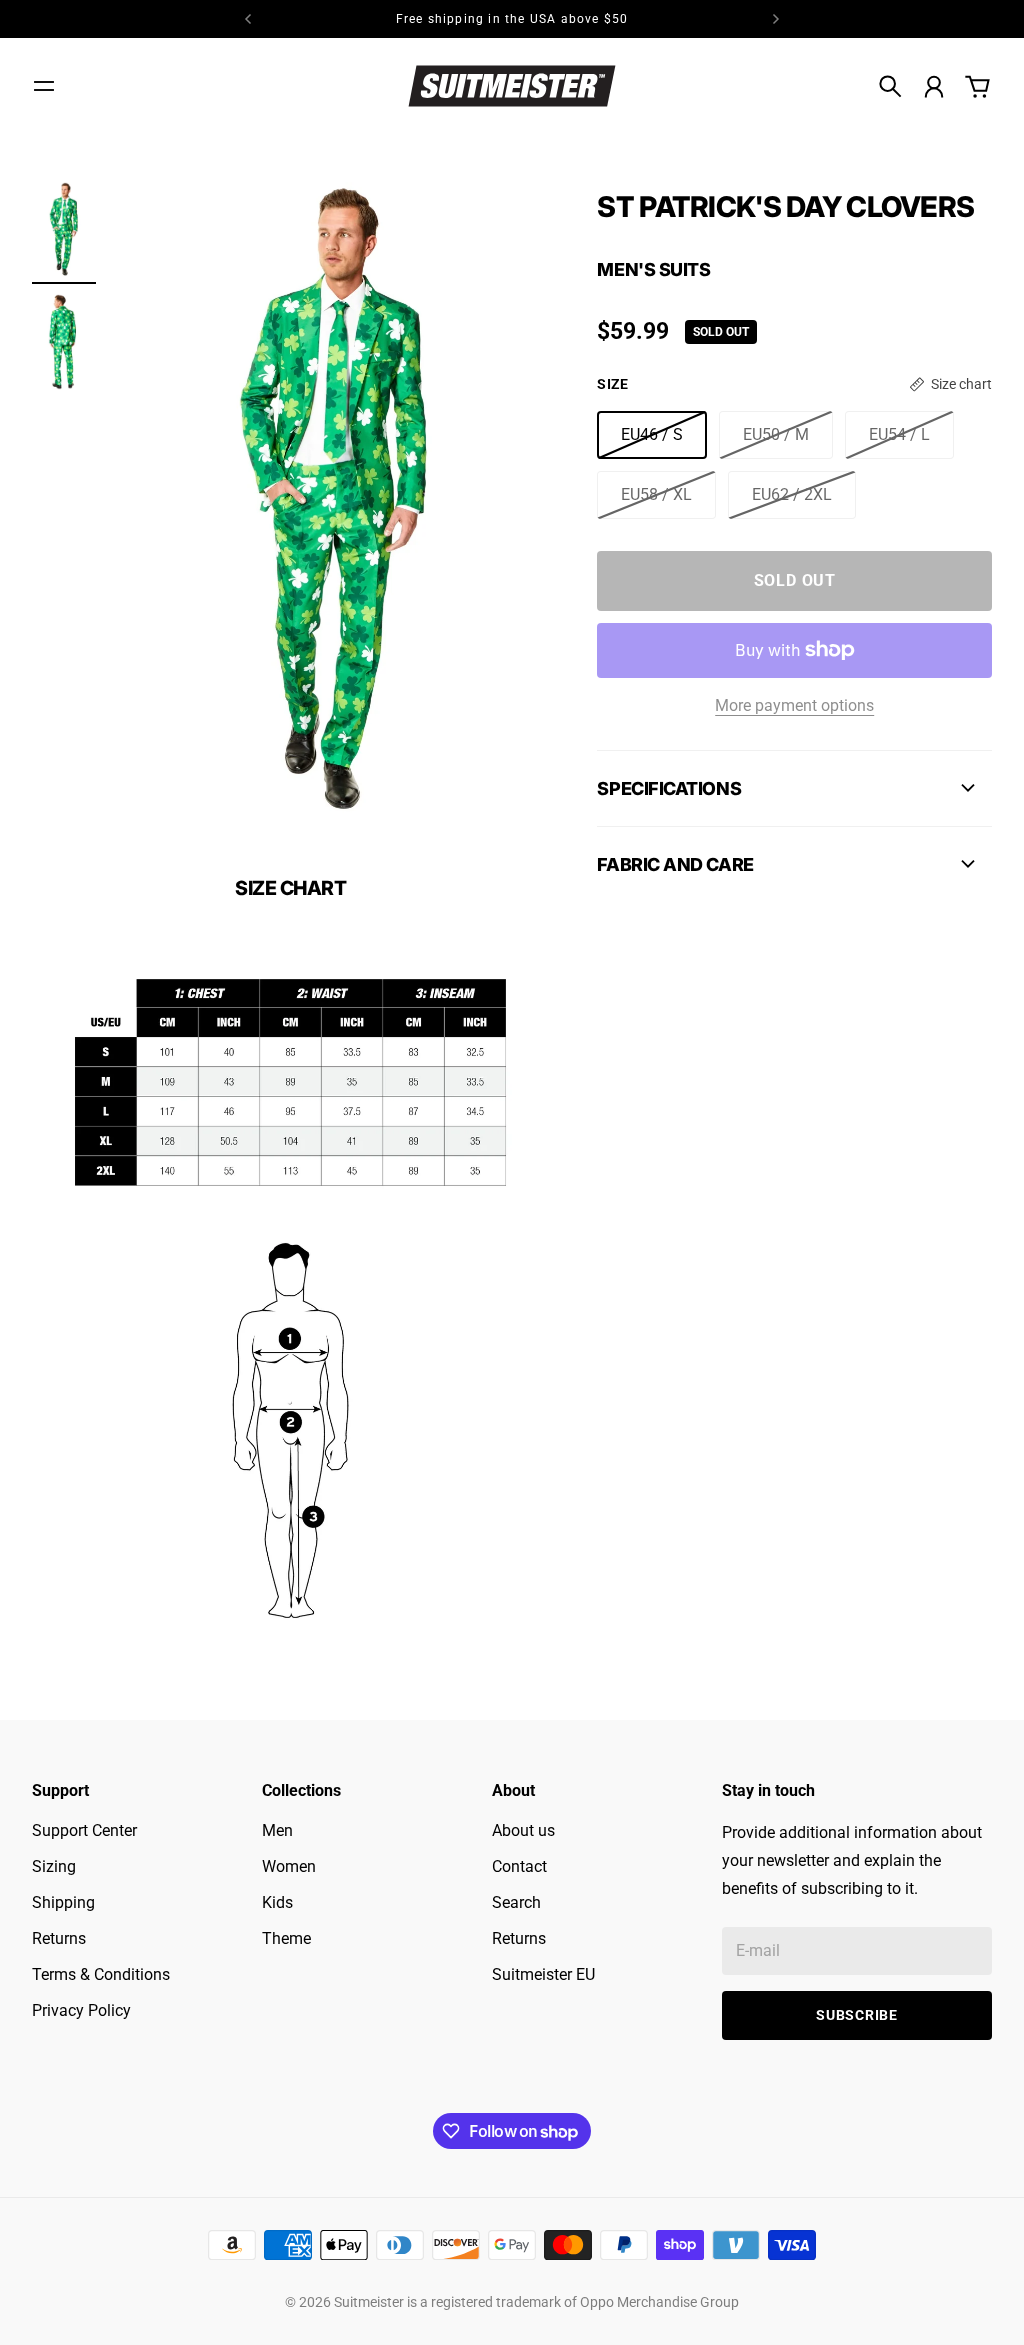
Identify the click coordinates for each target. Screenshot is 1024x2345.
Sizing (54, 1866)
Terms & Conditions (101, 1974)
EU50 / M (776, 434)
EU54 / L (899, 434)
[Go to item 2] (64, 342)
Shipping (63, 1902)
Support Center (84, 1830)
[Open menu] (44, 86)
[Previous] (248, 19)
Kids (277, 1902)
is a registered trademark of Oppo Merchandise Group (573, 2302)
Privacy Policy (81, 2010)
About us (523, 1830)
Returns (59, 1938)
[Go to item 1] (64, 230)
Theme (286, 1938)
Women (289, 1866)
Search (516, 1902)
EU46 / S (652, 434)
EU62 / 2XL (792, 494)
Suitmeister (369, 2302)
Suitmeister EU (543, 1974)
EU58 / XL (656, 494)
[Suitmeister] (512, 85)
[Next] (776, 19)
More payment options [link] (794, 705)
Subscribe (856, 2015)
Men (277, 1830)
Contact (519, 1866)
